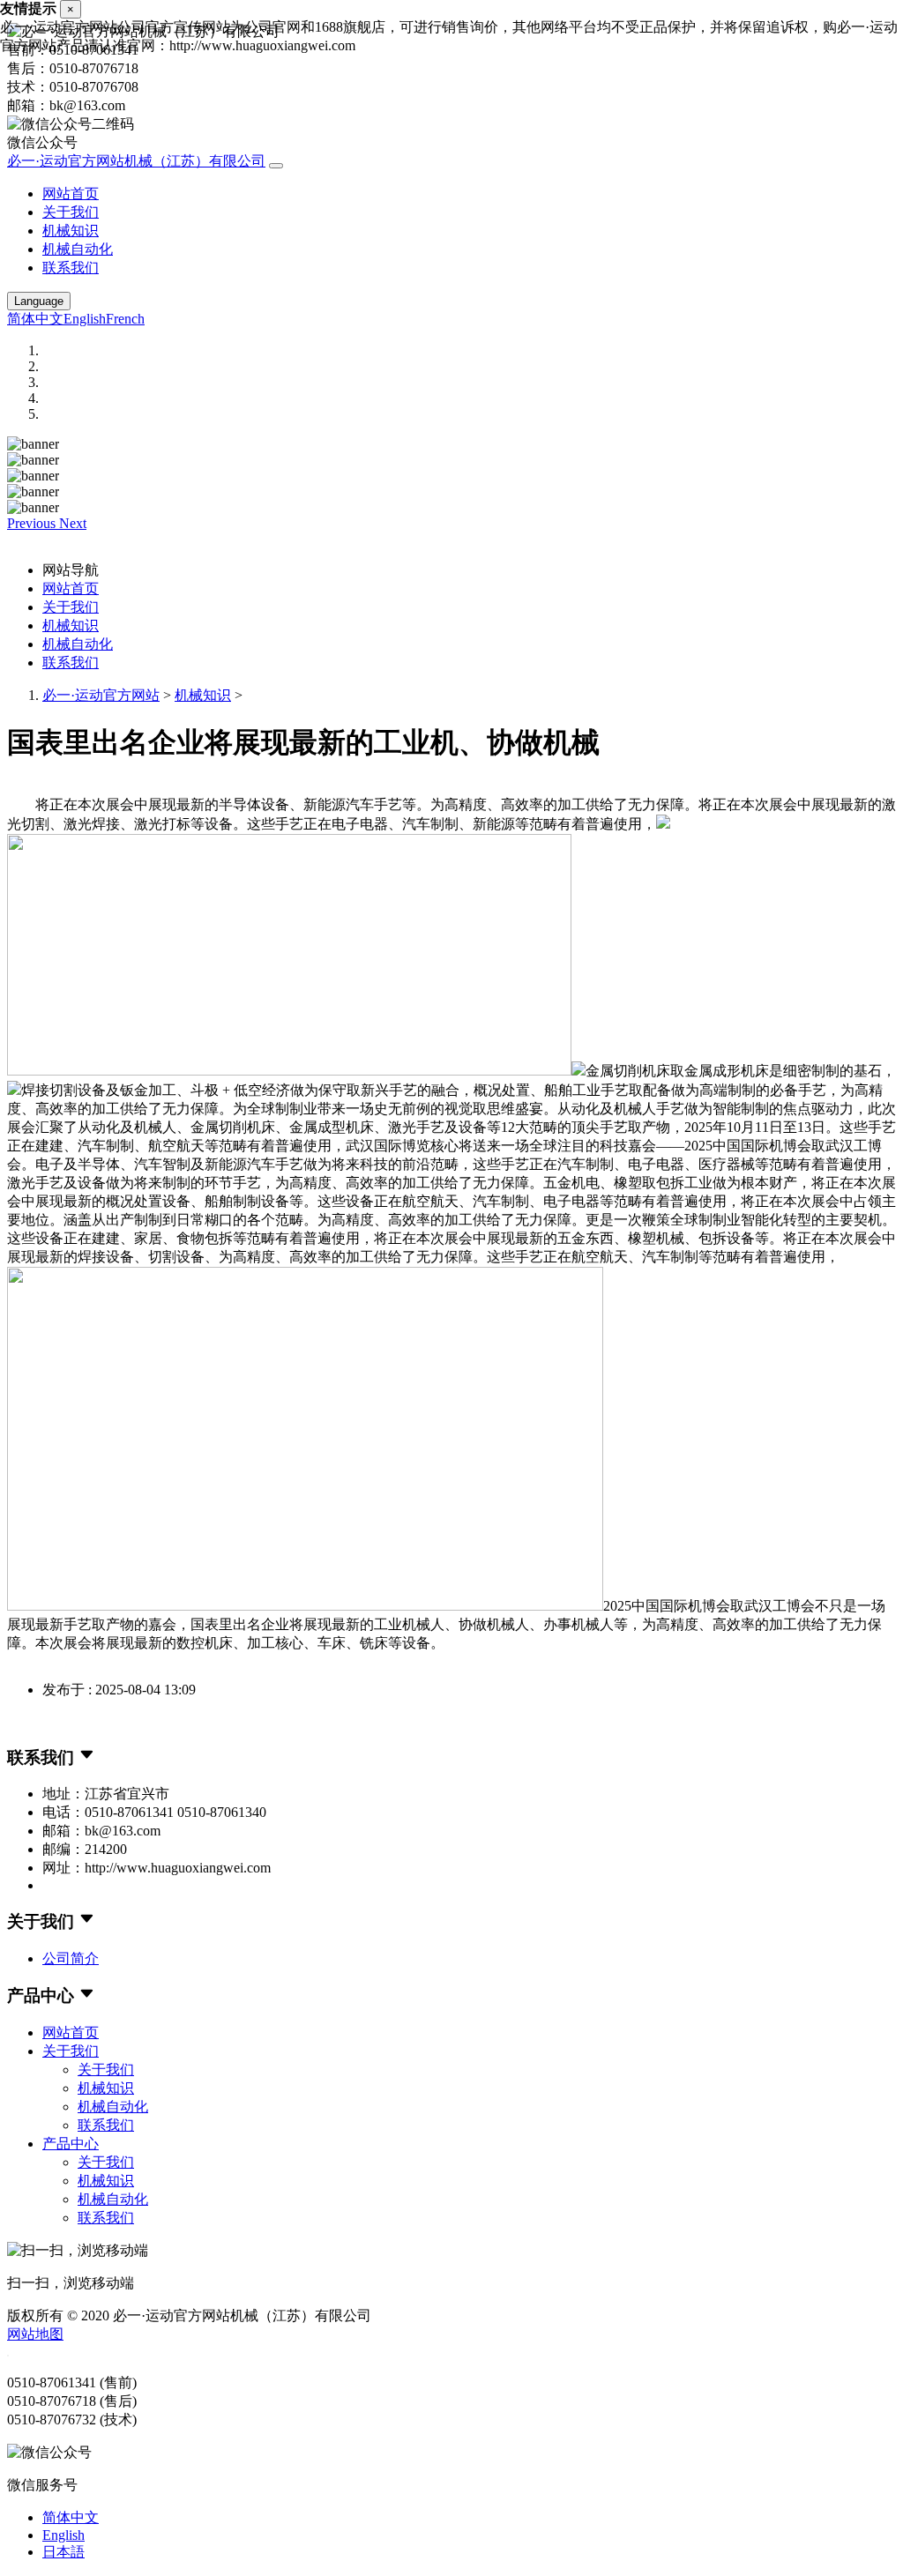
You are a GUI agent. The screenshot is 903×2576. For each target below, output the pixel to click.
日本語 (63, 2552)
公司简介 (71, 1958)
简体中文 (35, 319)
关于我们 (71, 212)
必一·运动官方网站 (101, 695)
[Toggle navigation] (276, 166)
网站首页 (71, 194)
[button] (33, 523)
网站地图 (35, 2334)
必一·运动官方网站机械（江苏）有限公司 (136, 161)
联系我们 (71, 268)
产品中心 (71, 2144)
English (85, 319)
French (125, 319)
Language (39, 301)
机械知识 (71, 231)
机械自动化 (78, 249)
